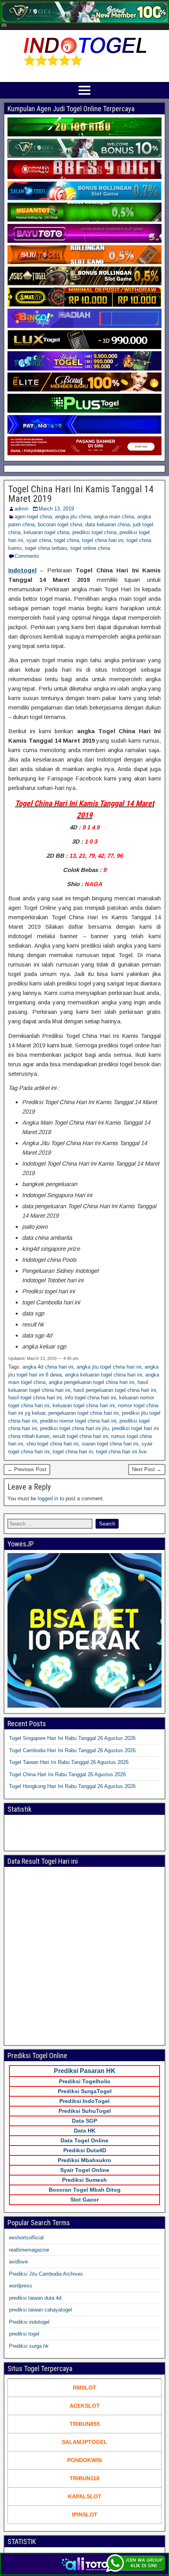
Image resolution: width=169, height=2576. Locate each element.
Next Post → (147, 1469)
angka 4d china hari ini (48, 1367)
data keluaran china (107, 524)
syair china (39, 540)
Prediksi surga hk (29, 2346)
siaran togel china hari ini (110, 1444)
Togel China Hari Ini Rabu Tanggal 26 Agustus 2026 (67, 1774)
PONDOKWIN (84, 2460)
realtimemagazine (29, 2250)
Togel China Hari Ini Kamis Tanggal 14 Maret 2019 (81, 494)
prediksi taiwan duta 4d (35, 2298)
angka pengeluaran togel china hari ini (92, 1382)
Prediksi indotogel (29, 2322)
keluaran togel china (46, 532)
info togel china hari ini (90, 1398)
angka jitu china (73, 517)
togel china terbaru (46, 548)
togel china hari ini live (121, 1452)
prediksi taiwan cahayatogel (40, 2310)
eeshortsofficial (26, 2238)
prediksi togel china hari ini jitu (74, 1428)
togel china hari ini (103, 540)
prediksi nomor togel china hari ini (78, 1421)
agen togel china (33, 517)
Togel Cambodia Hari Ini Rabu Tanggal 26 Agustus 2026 (72, 1750)
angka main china (114, 517)
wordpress (21, 2286)
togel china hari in (73, 1452)
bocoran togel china (60, 524)
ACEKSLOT (85, 2406)
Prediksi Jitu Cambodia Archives (46, 2274)
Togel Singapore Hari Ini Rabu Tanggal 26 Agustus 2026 (72, 1738)
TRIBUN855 (85, 2424)
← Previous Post (27, 1469)
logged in (48, 1498)
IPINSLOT (85, 2515)
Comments (27, 556)
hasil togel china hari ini (35, 1398)
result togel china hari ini (80, 1436)
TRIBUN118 (84, 2478)
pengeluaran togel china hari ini (84, 1413)
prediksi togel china (94, 532)
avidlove (18, 2262)
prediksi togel (24, 2334)
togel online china (90, 548)
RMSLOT (84, 2388)
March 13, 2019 (56, 509)
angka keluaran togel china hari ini (104, 1375)
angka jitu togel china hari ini (109, 1367)
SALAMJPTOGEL (84, 2442)
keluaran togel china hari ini (84, 1405)
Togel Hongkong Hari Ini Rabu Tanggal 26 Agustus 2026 (72, 1786)
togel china (67, 540)
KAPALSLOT (85, 2496)
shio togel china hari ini (52, 1444)
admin (21, 509)
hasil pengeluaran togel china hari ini (115, 1390)
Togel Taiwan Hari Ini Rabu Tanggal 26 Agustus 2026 (69, 1762)
